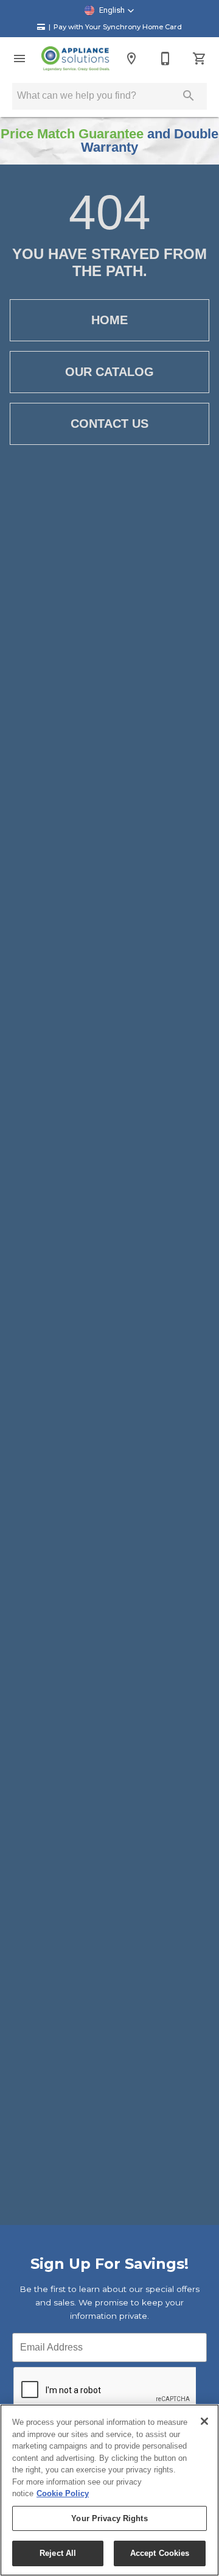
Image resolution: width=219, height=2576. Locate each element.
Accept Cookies (160, 2553)
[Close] (204, 2421)
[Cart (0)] (200, 59)
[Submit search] (189, 96)
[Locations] (131, 59)
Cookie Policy (63, 2493)
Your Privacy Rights (109, 2518)
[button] (109, 10)
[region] (109, 2490)
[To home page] (75, 59)
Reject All (58, 2553)
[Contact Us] (165, 59)
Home (109, 320)
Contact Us (109, 424)
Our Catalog (109, 372)
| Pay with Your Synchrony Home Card (115, 27)
